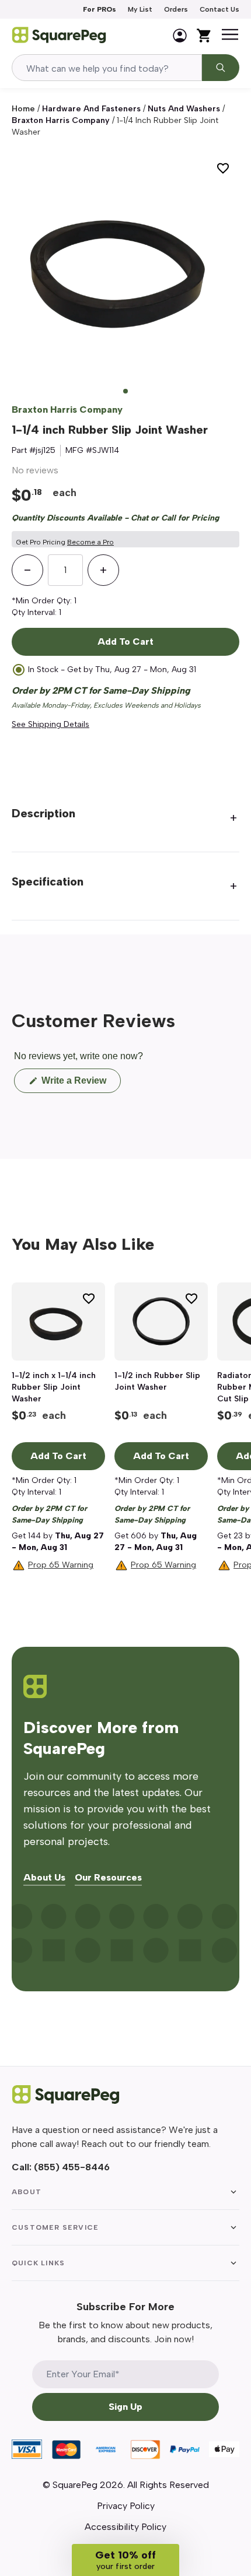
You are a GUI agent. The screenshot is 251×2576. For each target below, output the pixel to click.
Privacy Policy (126, 2506)
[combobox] (107, 68)
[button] (125, 2560)
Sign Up (125, 2407)
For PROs (100, 9)
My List (140, 9)
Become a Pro (90, 542)
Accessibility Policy (125, 2527)
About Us (44, 1878)
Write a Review (80, 1084)
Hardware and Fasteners (91, 109)
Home (23, 109)
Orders (176, 9)
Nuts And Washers (184, 109)
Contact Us (219, 9)
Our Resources (108, 1878)
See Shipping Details (50, 724)
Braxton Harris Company (61, 120)
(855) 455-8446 (72, 2167)
